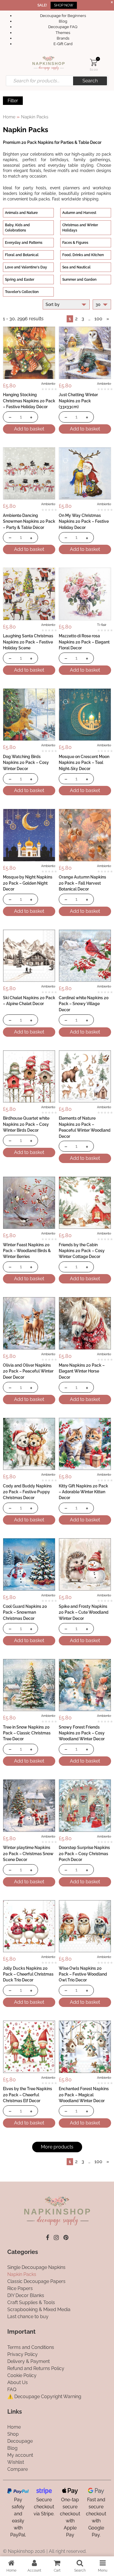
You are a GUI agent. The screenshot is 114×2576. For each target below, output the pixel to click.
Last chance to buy (28, 2317)
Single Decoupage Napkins (36, 2267)
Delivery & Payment (28, 2361)
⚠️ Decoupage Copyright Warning (44, 2397)
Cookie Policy (22, 2375)
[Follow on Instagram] (56, 2238)
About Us (18, 2382)
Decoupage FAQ (63, 27)
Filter (13, 101)
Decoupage (20, 2441)
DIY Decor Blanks (26, 2295)
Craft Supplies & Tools (31, 2302)
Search (90, 81)
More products (57, 2147)
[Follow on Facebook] (47, 2238)
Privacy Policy (23, 2354)
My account (20, 2455)
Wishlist (16, 2462)
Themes (63, 33)
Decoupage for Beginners (63, 16)
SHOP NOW (64, 5)
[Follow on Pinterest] (66, 2238)
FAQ (12, 2389)
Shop (13, 2434)
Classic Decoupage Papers (36, 2281)
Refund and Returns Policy (36, 2368)
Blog (63, 21)
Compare (18, 2469)
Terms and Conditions (31, 2347)
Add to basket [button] (29, 429)
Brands (63, 38)
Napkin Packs (22, 2274)
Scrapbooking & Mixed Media (39, 2309)
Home (9, 117)
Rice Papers (20, 2288)
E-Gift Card (63, 44)
